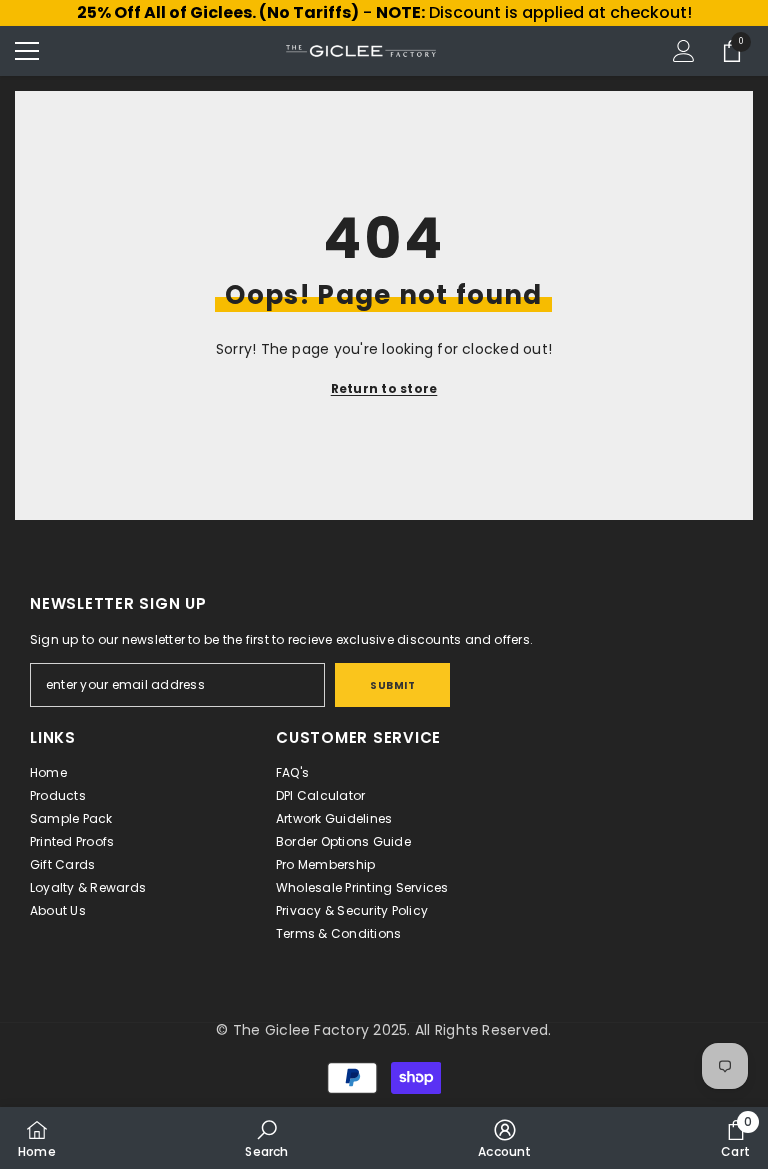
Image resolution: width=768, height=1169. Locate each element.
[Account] (684, 51)
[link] (266, 1138)
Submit (392, 685)
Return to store (384, 388)
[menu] (27, 51)
